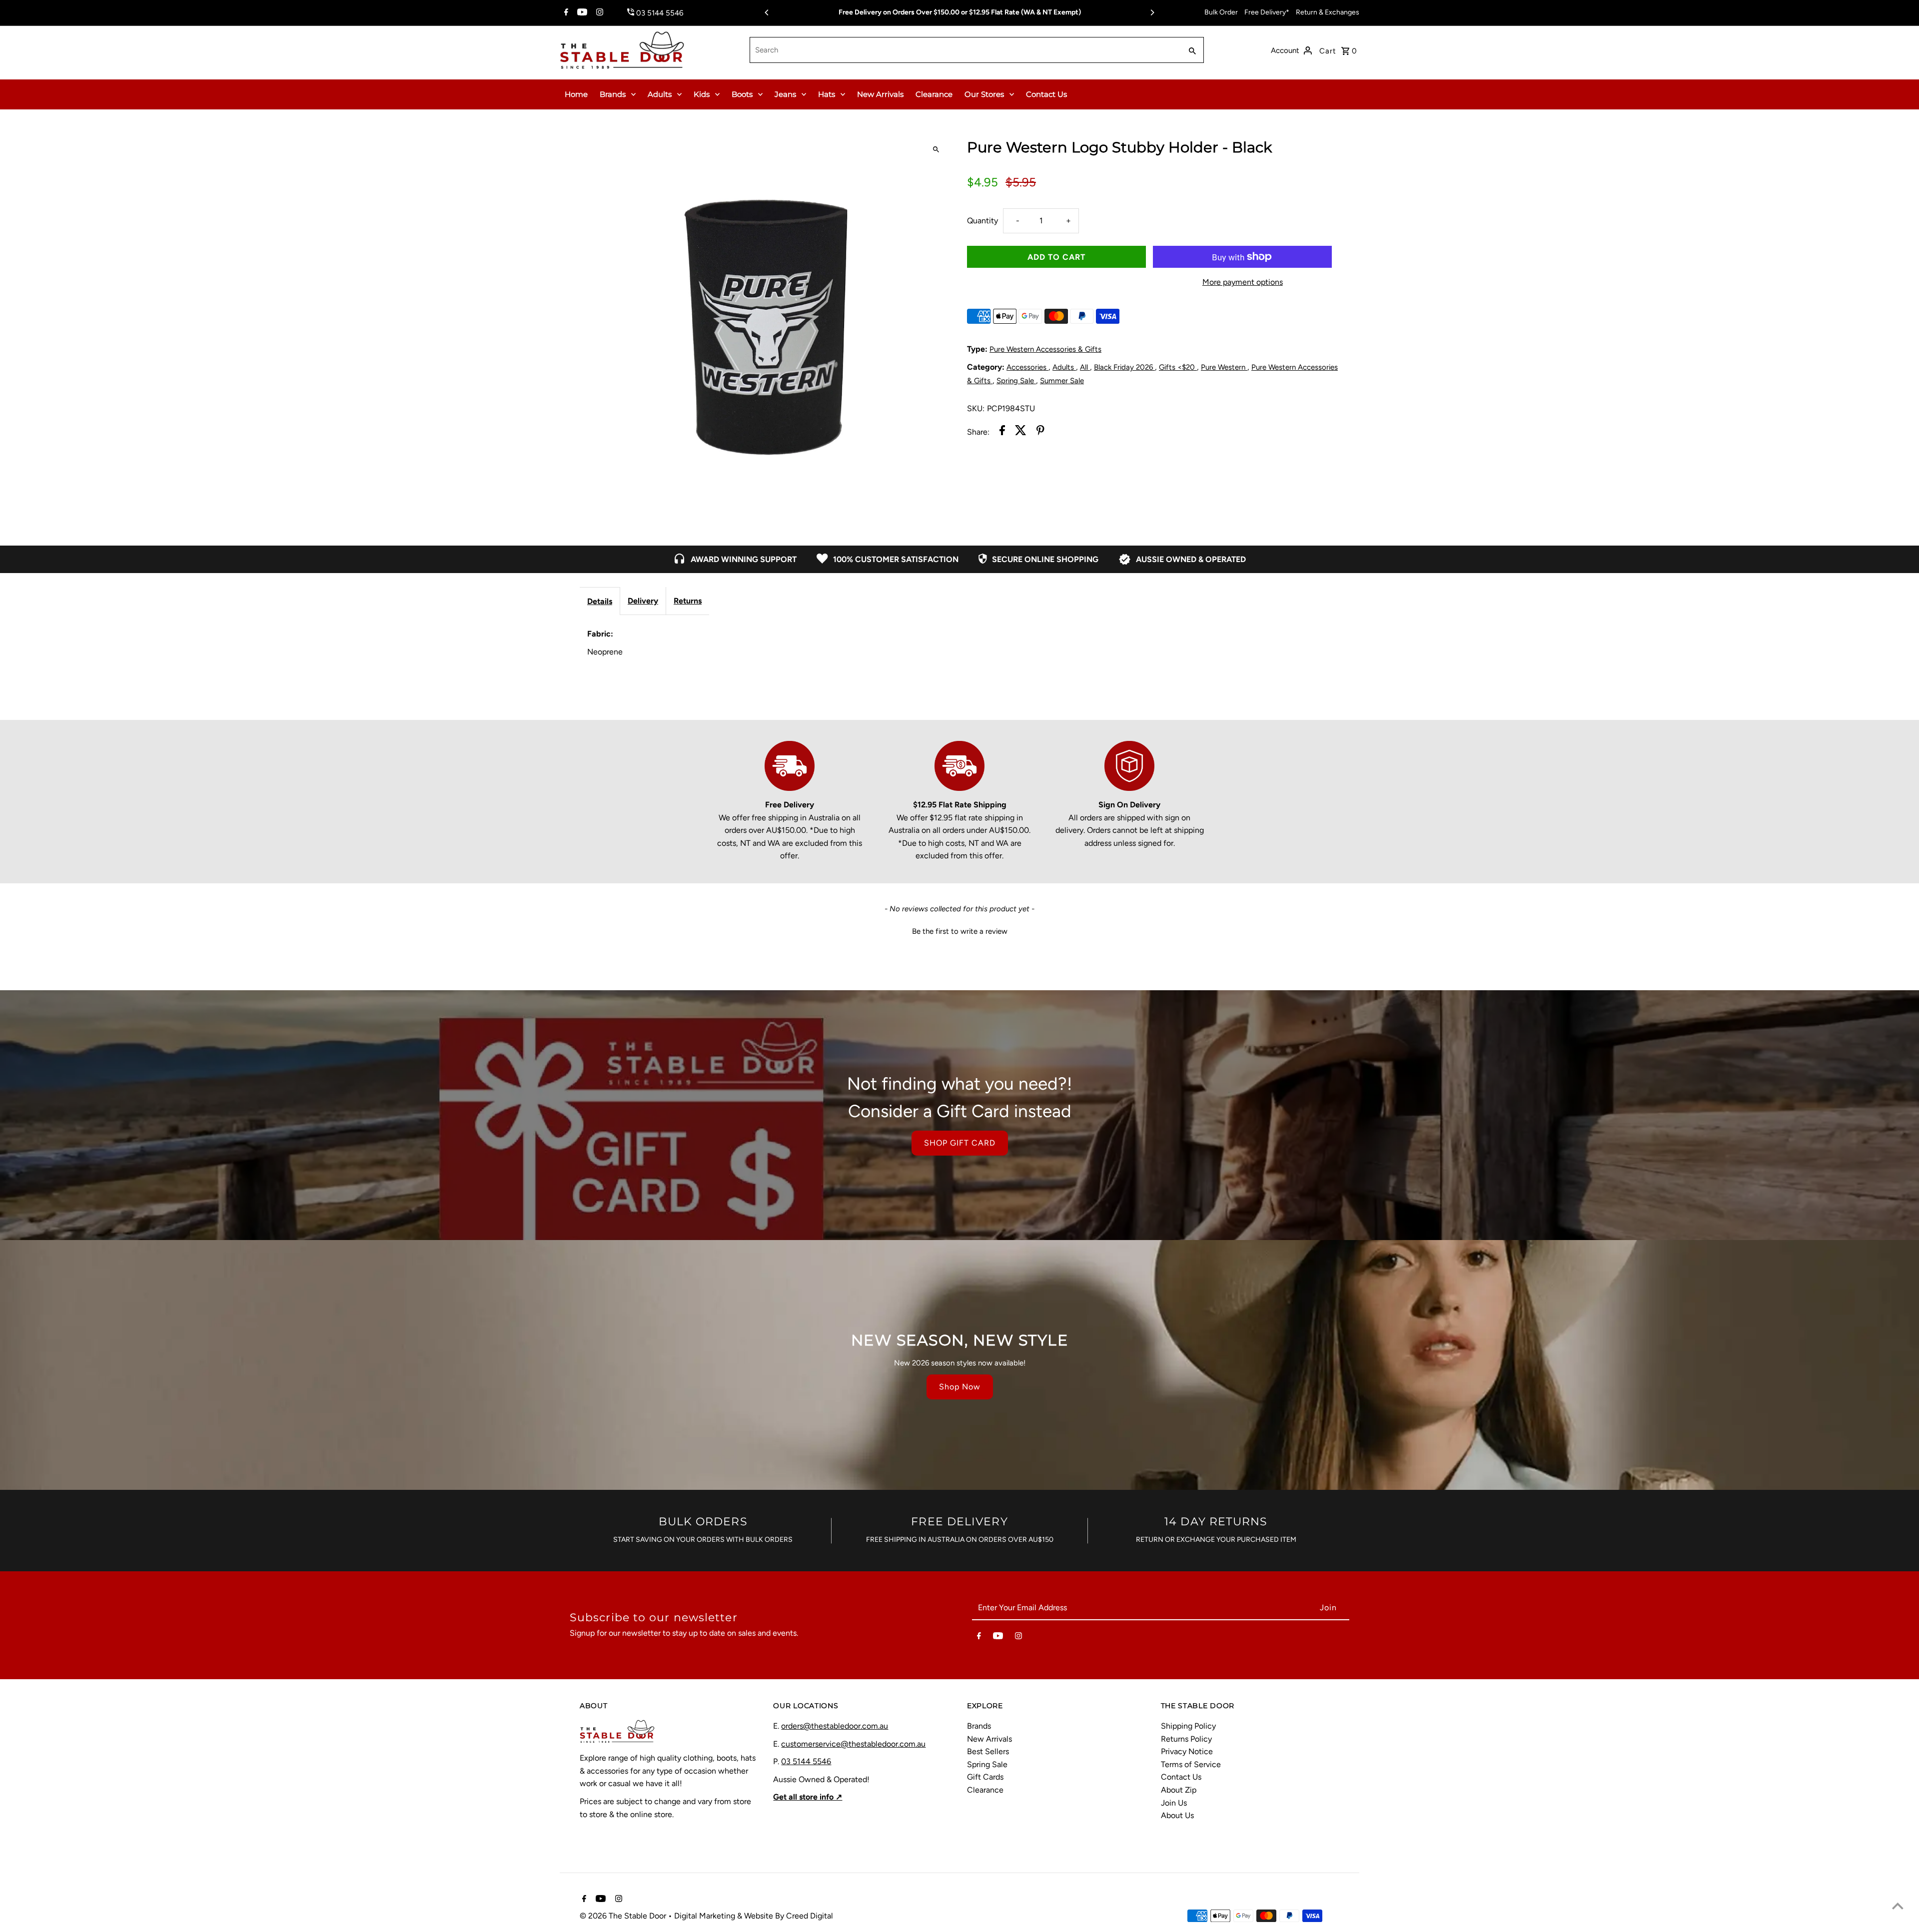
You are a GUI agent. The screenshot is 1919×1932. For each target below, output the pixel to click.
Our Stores (984, 94)
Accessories (1027, 367)
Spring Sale (1016, 381)
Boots (742, 94)
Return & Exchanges (1328, 12)
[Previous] (767, 12)
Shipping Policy (1188, 1726)
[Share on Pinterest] (1040, 432)
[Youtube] (581, 13)
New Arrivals (880, 94)
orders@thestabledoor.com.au (835, 1726)
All (1085, 367)
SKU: (976, 408)
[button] (959, 930)
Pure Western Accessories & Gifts (1045, 349)
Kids (702, 94)
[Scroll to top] (1898, 1906)
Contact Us (1046, 94)
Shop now (960, 1387)
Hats (827, 94)
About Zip (1179, 1790)
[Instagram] (598, 13)
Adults (660, 94)
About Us (1177, 1815)
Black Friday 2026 (1124, 367)
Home (576, 94)
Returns (688, 601)
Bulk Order (1221, 12)
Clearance (934, 94)
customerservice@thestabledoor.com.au (853, 1744)
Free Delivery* (1267, 12)
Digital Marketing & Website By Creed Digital (754, 1916)
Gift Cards (985, 1777)
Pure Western (1224, 367)
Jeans (785, 94)
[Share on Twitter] (1021, 432)
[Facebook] (565, 13)
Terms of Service (1191, 1764)
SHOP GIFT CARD (960, 1143)
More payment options (1243, 282)
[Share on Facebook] (1002, 432)
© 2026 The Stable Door (624, 1916)
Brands (613, 94)
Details (600, 601)
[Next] (1152, 12)
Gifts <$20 (1178, 367)
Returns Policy (1186, 1739)
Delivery (643, 601)
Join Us (1174, 1803)
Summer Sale (1062, 381)
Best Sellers (988, 1751)
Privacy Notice (1187, 1751)
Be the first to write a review (960, 931)
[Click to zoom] (936, 150)
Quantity (982, 221)
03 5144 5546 (806, 1761)
